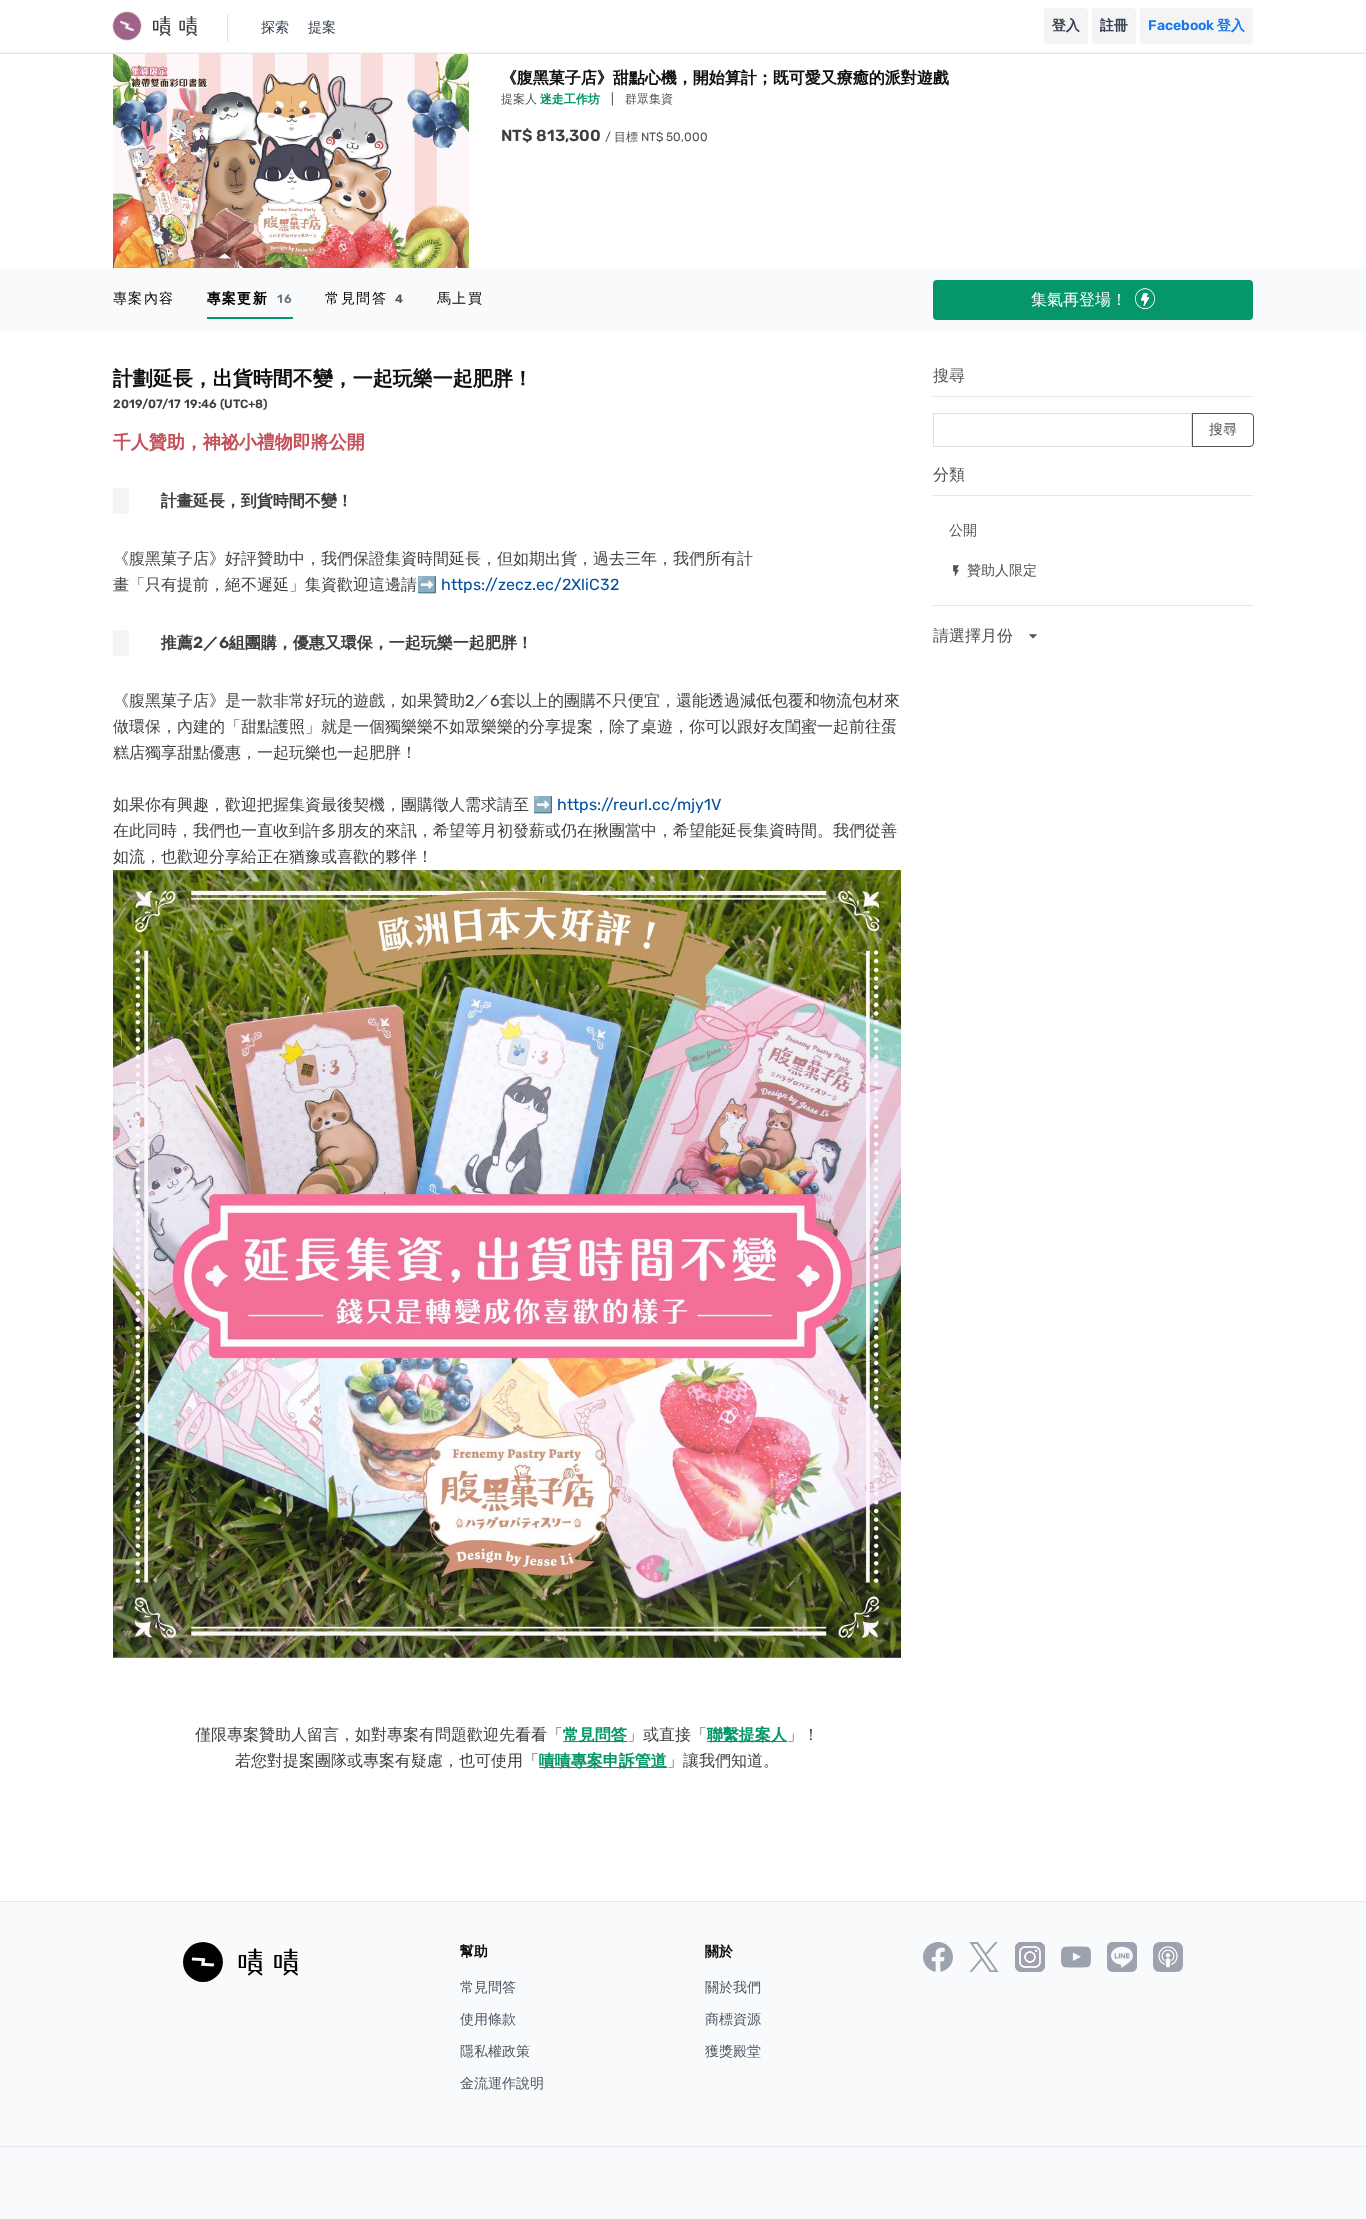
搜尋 (949, 375)
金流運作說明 (502, 2083)
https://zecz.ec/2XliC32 (530, 584)
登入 (1066, 25)
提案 (322, 27)
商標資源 (733, 2019)
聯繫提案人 (747, 1734)
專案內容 (144, 298)
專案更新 (250, 298)
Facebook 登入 (1196, 25)
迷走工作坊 (571, 99)
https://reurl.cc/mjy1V (639, 804)
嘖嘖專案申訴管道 (603, 1760)
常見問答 (364, 298)
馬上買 (460, 298)
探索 (275, 27)
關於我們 (733, 1987)
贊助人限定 (993, 569)
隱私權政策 (495, 2051)
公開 (963, 529)
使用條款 (488, 2019)
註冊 (1114, 25)
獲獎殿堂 (733, 2051)
